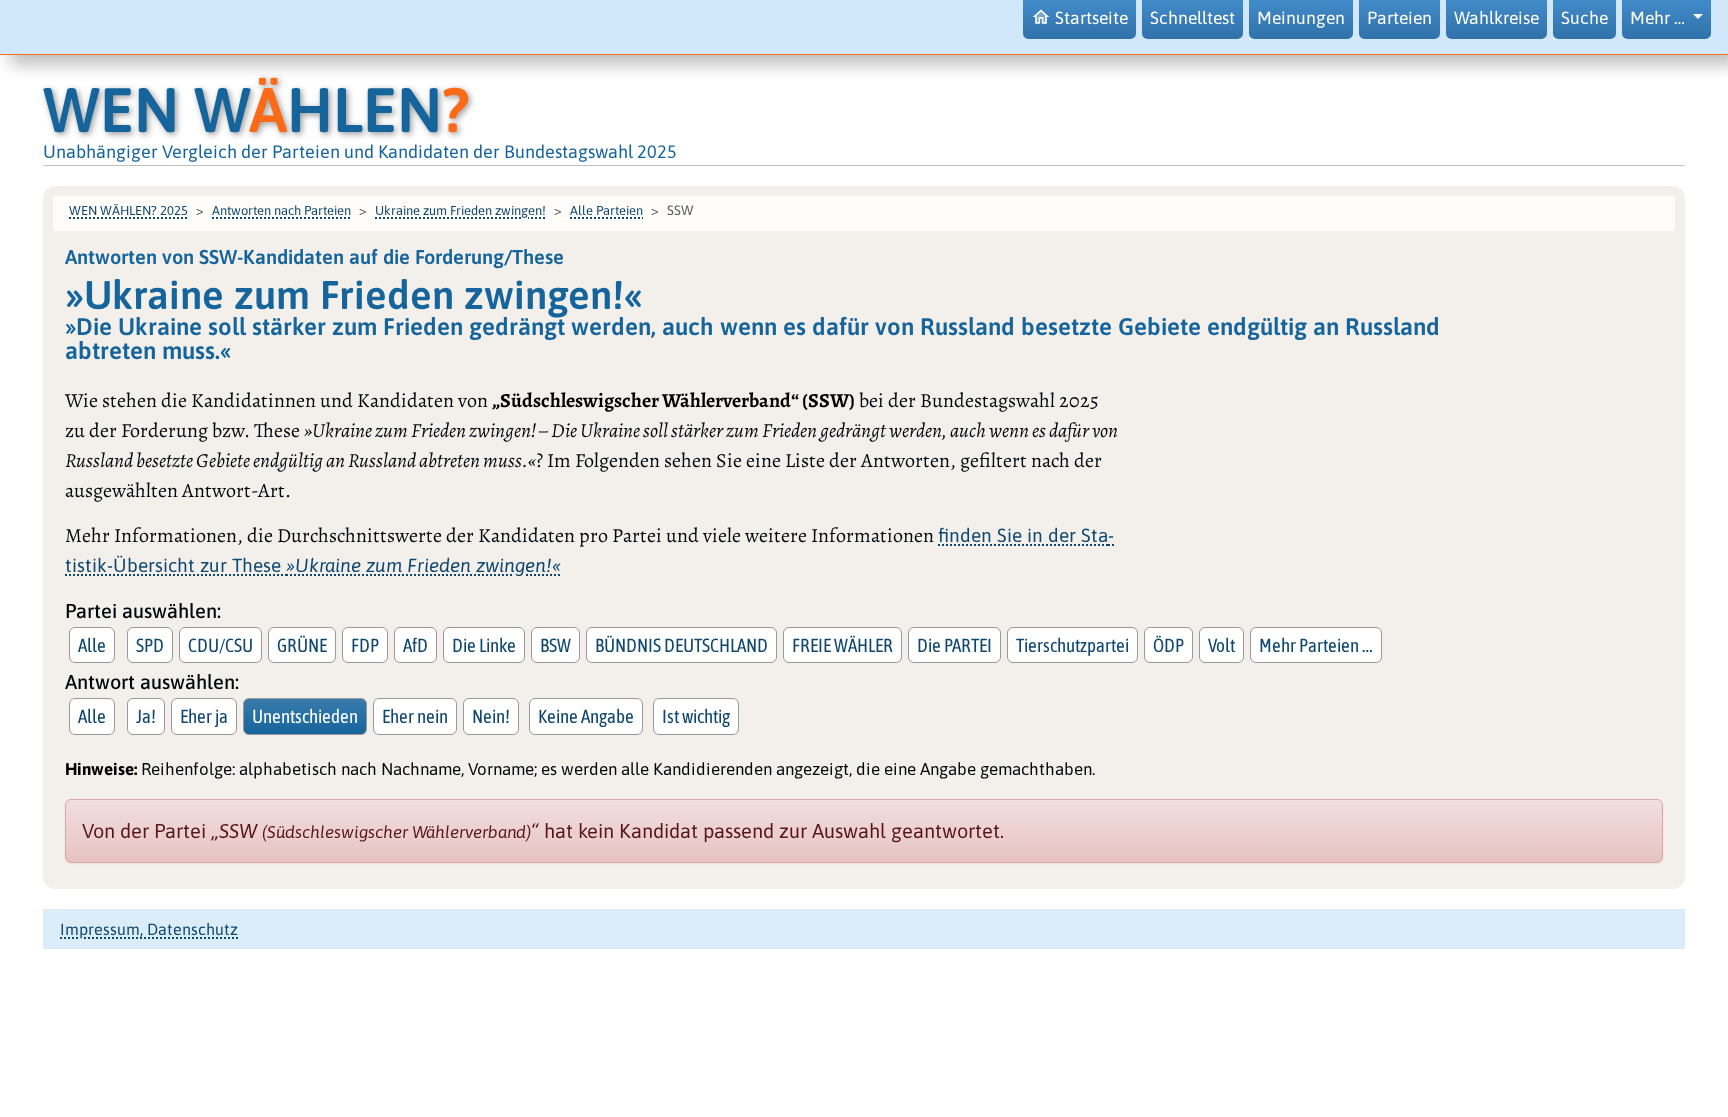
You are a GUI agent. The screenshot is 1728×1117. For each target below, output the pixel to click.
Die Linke (484, 645)
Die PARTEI (954, 645)
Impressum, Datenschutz (149, 929)
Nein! (491, 716)
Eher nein (415, 716)
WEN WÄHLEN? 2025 (128, 210)
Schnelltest (1192, 18)
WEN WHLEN (256, 109)
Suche (1584, 18)
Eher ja (204, 716)
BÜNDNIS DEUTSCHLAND (681, 645)
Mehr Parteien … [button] (1316, 645)
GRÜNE (302, 645)
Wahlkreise (1496, 18)
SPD (150, 645)
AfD (415, 645)
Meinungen (1301, 18)
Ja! (146, 716)
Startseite (1091, 18)
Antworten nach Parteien (281, 210)
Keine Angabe (586, 716)
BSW (555, 645)
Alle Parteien (606, 210)
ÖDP (1168, 645)
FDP (365, 645)
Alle (92, 645)
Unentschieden (305, 716)
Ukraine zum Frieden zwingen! (460, 210)
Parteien (1399, 18)
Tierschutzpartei (1072, 645)
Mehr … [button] (1659, 18)
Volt (1221, 645)
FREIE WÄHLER (842, 645)
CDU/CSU (220, 645)
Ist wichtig (696, 716)
